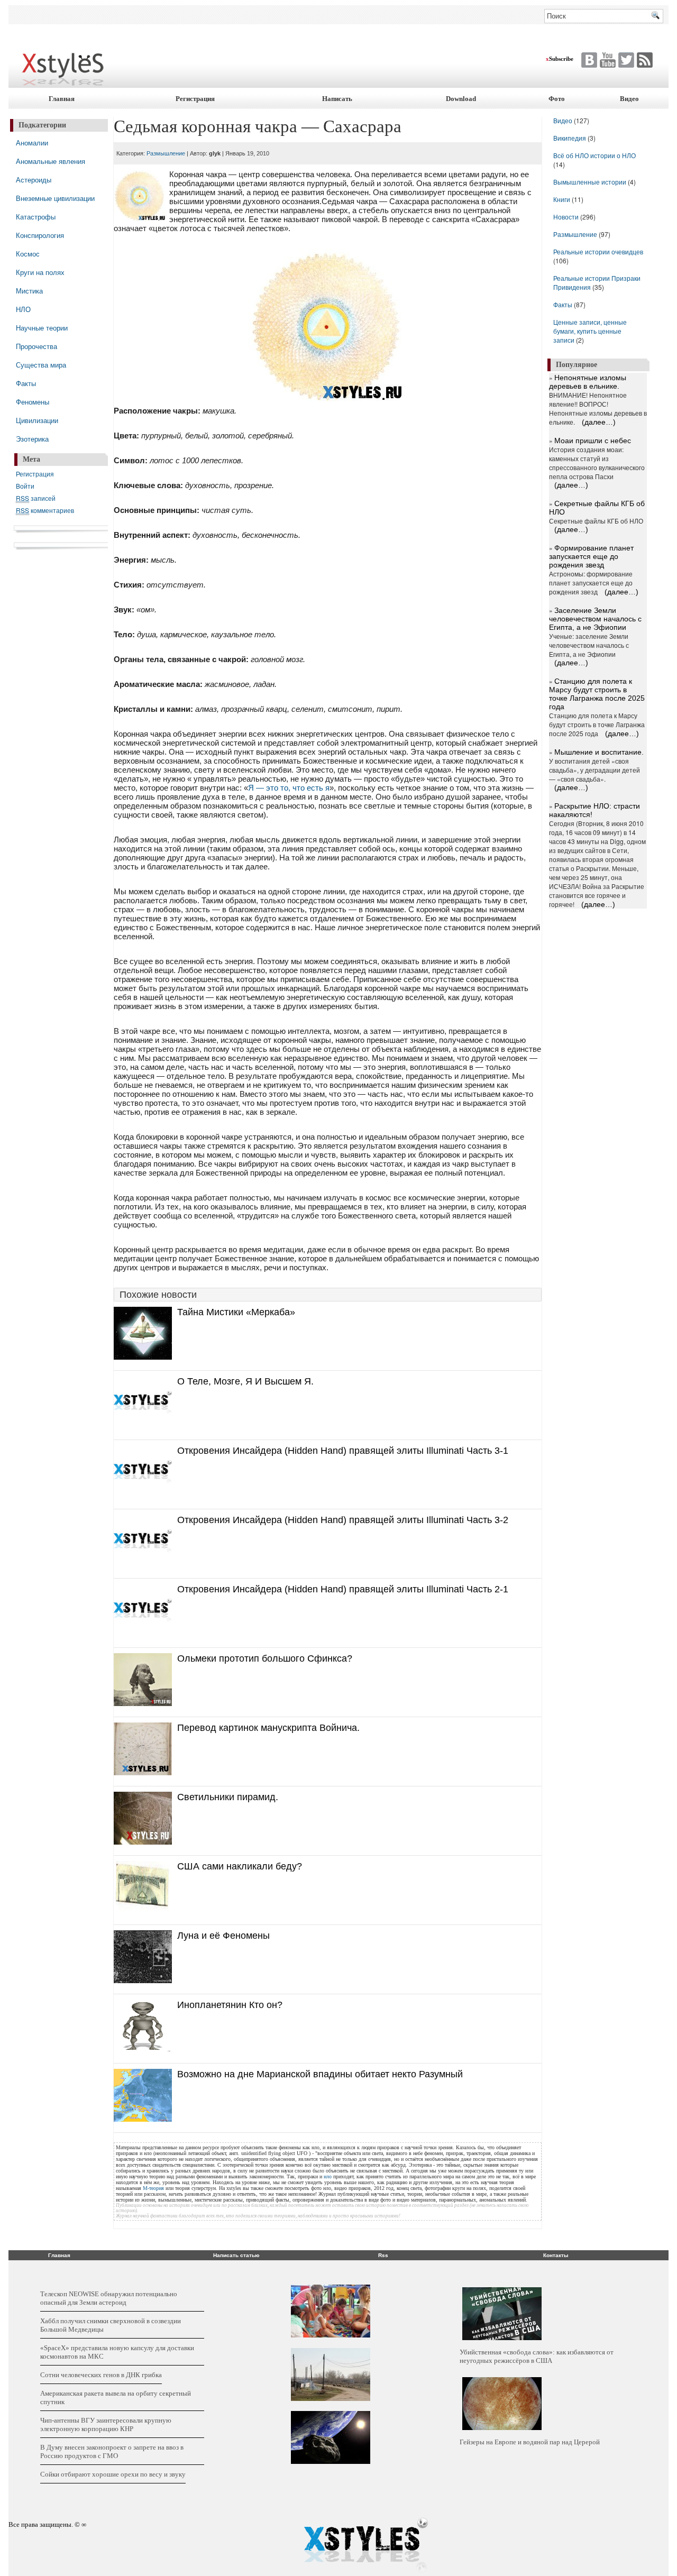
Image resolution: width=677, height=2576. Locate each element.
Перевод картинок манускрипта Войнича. (268, 1728)
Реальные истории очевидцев (598, 251)
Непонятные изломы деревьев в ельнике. (588, 382)
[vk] (625, 60)
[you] (606, 60)
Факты (26, 383)
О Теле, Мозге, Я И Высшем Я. (245, 1381)
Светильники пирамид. (228, 1797)
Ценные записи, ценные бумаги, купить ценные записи (590, 331)
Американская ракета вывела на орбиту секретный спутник (116, 2398)
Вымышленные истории (591, 182)
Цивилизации (37, 420)
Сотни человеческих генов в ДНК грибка (101, 2375)
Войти (25, 486)
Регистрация (195, 99)
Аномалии (32, 143)
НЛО (23, 309)
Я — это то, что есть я (289, 788)
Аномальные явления (51, 161)
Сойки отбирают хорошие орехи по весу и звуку (113, 2474)
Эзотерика (32, 439)
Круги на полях (40, 272)
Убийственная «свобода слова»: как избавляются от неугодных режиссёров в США (537, 2356)
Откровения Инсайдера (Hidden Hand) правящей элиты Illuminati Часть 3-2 (343, 1520)
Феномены (33, 402)
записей (36, 498)
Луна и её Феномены (223, 1936)
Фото (557, 99)
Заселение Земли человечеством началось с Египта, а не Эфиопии (595, 619)
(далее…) (599, 422)
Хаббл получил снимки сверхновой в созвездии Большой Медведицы (111, 2325)
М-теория (153, 2188)
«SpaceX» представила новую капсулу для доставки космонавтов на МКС (117, 2352)
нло (328, 2176)
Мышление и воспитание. (599, 752)
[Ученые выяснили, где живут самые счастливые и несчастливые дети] (331, 2311)
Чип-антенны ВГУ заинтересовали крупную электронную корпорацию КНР (106, 2424)
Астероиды (34, 180)
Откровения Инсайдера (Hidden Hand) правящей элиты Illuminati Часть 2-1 (343, 1589)
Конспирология (40, 235)
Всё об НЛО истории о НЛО (594, 155)
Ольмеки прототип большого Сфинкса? (265, 1658)
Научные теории (42, 328)
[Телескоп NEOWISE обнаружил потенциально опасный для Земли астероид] (331, 2437)
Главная (62, 99)
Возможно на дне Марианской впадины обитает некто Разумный (320, 2074)
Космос (28, 254)
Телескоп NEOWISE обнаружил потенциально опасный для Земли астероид (109, 2298)
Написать (337, 99)
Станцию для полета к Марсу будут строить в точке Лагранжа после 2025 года (597, 694)
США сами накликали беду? (240, 1866)
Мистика (29, 291)
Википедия (570, 138)
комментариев (45, 510)
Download (461, 99)
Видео (629, 99)
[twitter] (588, 60)
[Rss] (643, 60)
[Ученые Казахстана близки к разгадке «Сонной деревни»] (331, 2375)
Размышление (166, 153)
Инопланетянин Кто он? (230, 2005)
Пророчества (36, 346)
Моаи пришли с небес (593, 441)
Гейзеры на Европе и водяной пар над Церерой (530, 2442)
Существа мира (41, 365)
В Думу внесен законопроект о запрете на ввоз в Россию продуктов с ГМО (112, 2451)
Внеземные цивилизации (55, 198)
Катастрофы (36, 217)
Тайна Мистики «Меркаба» (236, 1312)
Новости (567, 217)
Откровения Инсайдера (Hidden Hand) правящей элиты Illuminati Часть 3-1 (343, 1451)
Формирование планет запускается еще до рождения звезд (591, 556)
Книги (562, 199)
